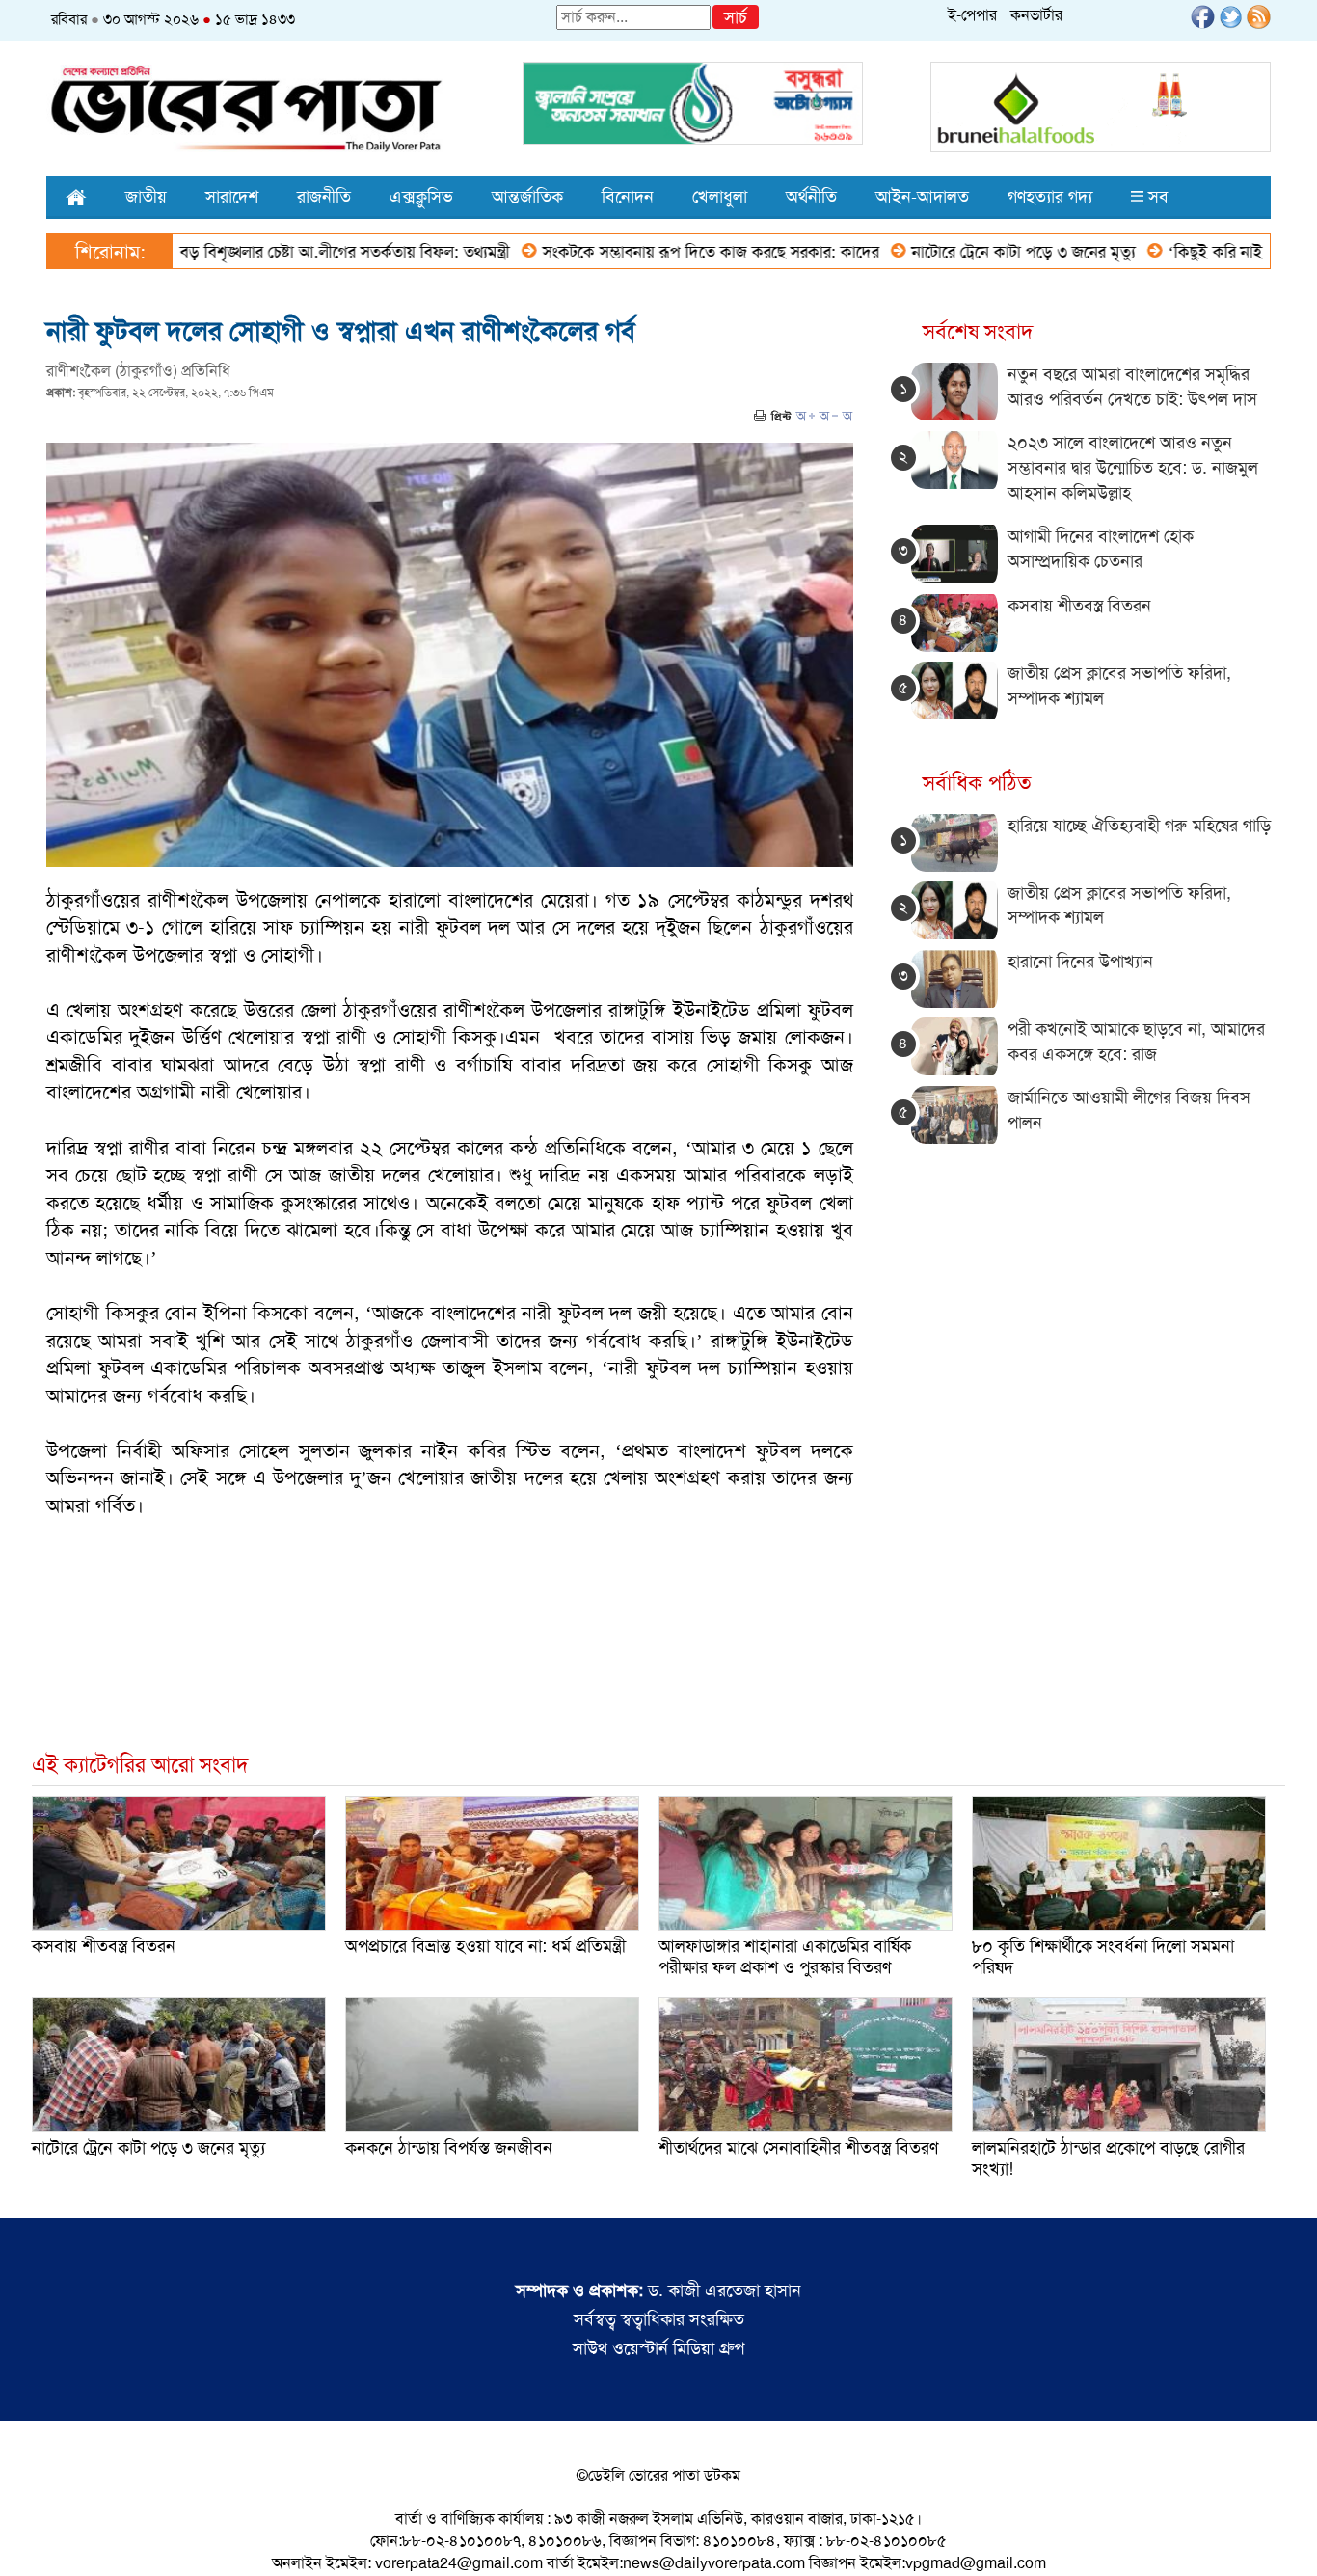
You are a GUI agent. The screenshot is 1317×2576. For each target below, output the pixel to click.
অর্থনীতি (811, 197)
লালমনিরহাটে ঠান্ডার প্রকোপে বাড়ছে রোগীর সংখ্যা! (1108, 2158)
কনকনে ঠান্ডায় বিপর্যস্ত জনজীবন (449, 2148)
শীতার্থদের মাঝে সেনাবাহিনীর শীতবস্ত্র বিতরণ (798, 2148)
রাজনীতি (324, 197)
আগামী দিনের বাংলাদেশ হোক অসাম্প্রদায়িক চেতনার (1101, 549)
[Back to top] (30, 2536)
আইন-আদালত (922, 197)
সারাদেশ (232, 197)
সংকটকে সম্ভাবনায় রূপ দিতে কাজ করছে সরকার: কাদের (637, 252)
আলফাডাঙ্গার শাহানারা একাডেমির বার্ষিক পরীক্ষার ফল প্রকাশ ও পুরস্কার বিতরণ (785, 1957)
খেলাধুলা (720, 197)
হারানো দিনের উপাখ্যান (1080, 962)
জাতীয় (146, 197)
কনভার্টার (1036, 15)
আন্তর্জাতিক (527, 197)
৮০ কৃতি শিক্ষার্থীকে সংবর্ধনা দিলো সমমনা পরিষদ (1103, 1957)
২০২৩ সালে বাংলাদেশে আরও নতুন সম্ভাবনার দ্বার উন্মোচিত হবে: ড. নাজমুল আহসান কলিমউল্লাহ (1133, 467)
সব (1156, 197)
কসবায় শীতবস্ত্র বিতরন (1079, 606)
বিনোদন (628, 197)
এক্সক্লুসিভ (421, 197)
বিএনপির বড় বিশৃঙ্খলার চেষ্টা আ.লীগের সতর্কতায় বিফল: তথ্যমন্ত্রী (241, 252)
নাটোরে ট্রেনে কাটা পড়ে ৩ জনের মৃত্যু (950, 252)
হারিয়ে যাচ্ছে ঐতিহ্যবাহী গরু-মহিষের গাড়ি (1139, 826)
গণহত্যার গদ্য (1050, 197)
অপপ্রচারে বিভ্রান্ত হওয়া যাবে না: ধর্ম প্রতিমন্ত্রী (485, 1946)
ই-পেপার (972, 15)
